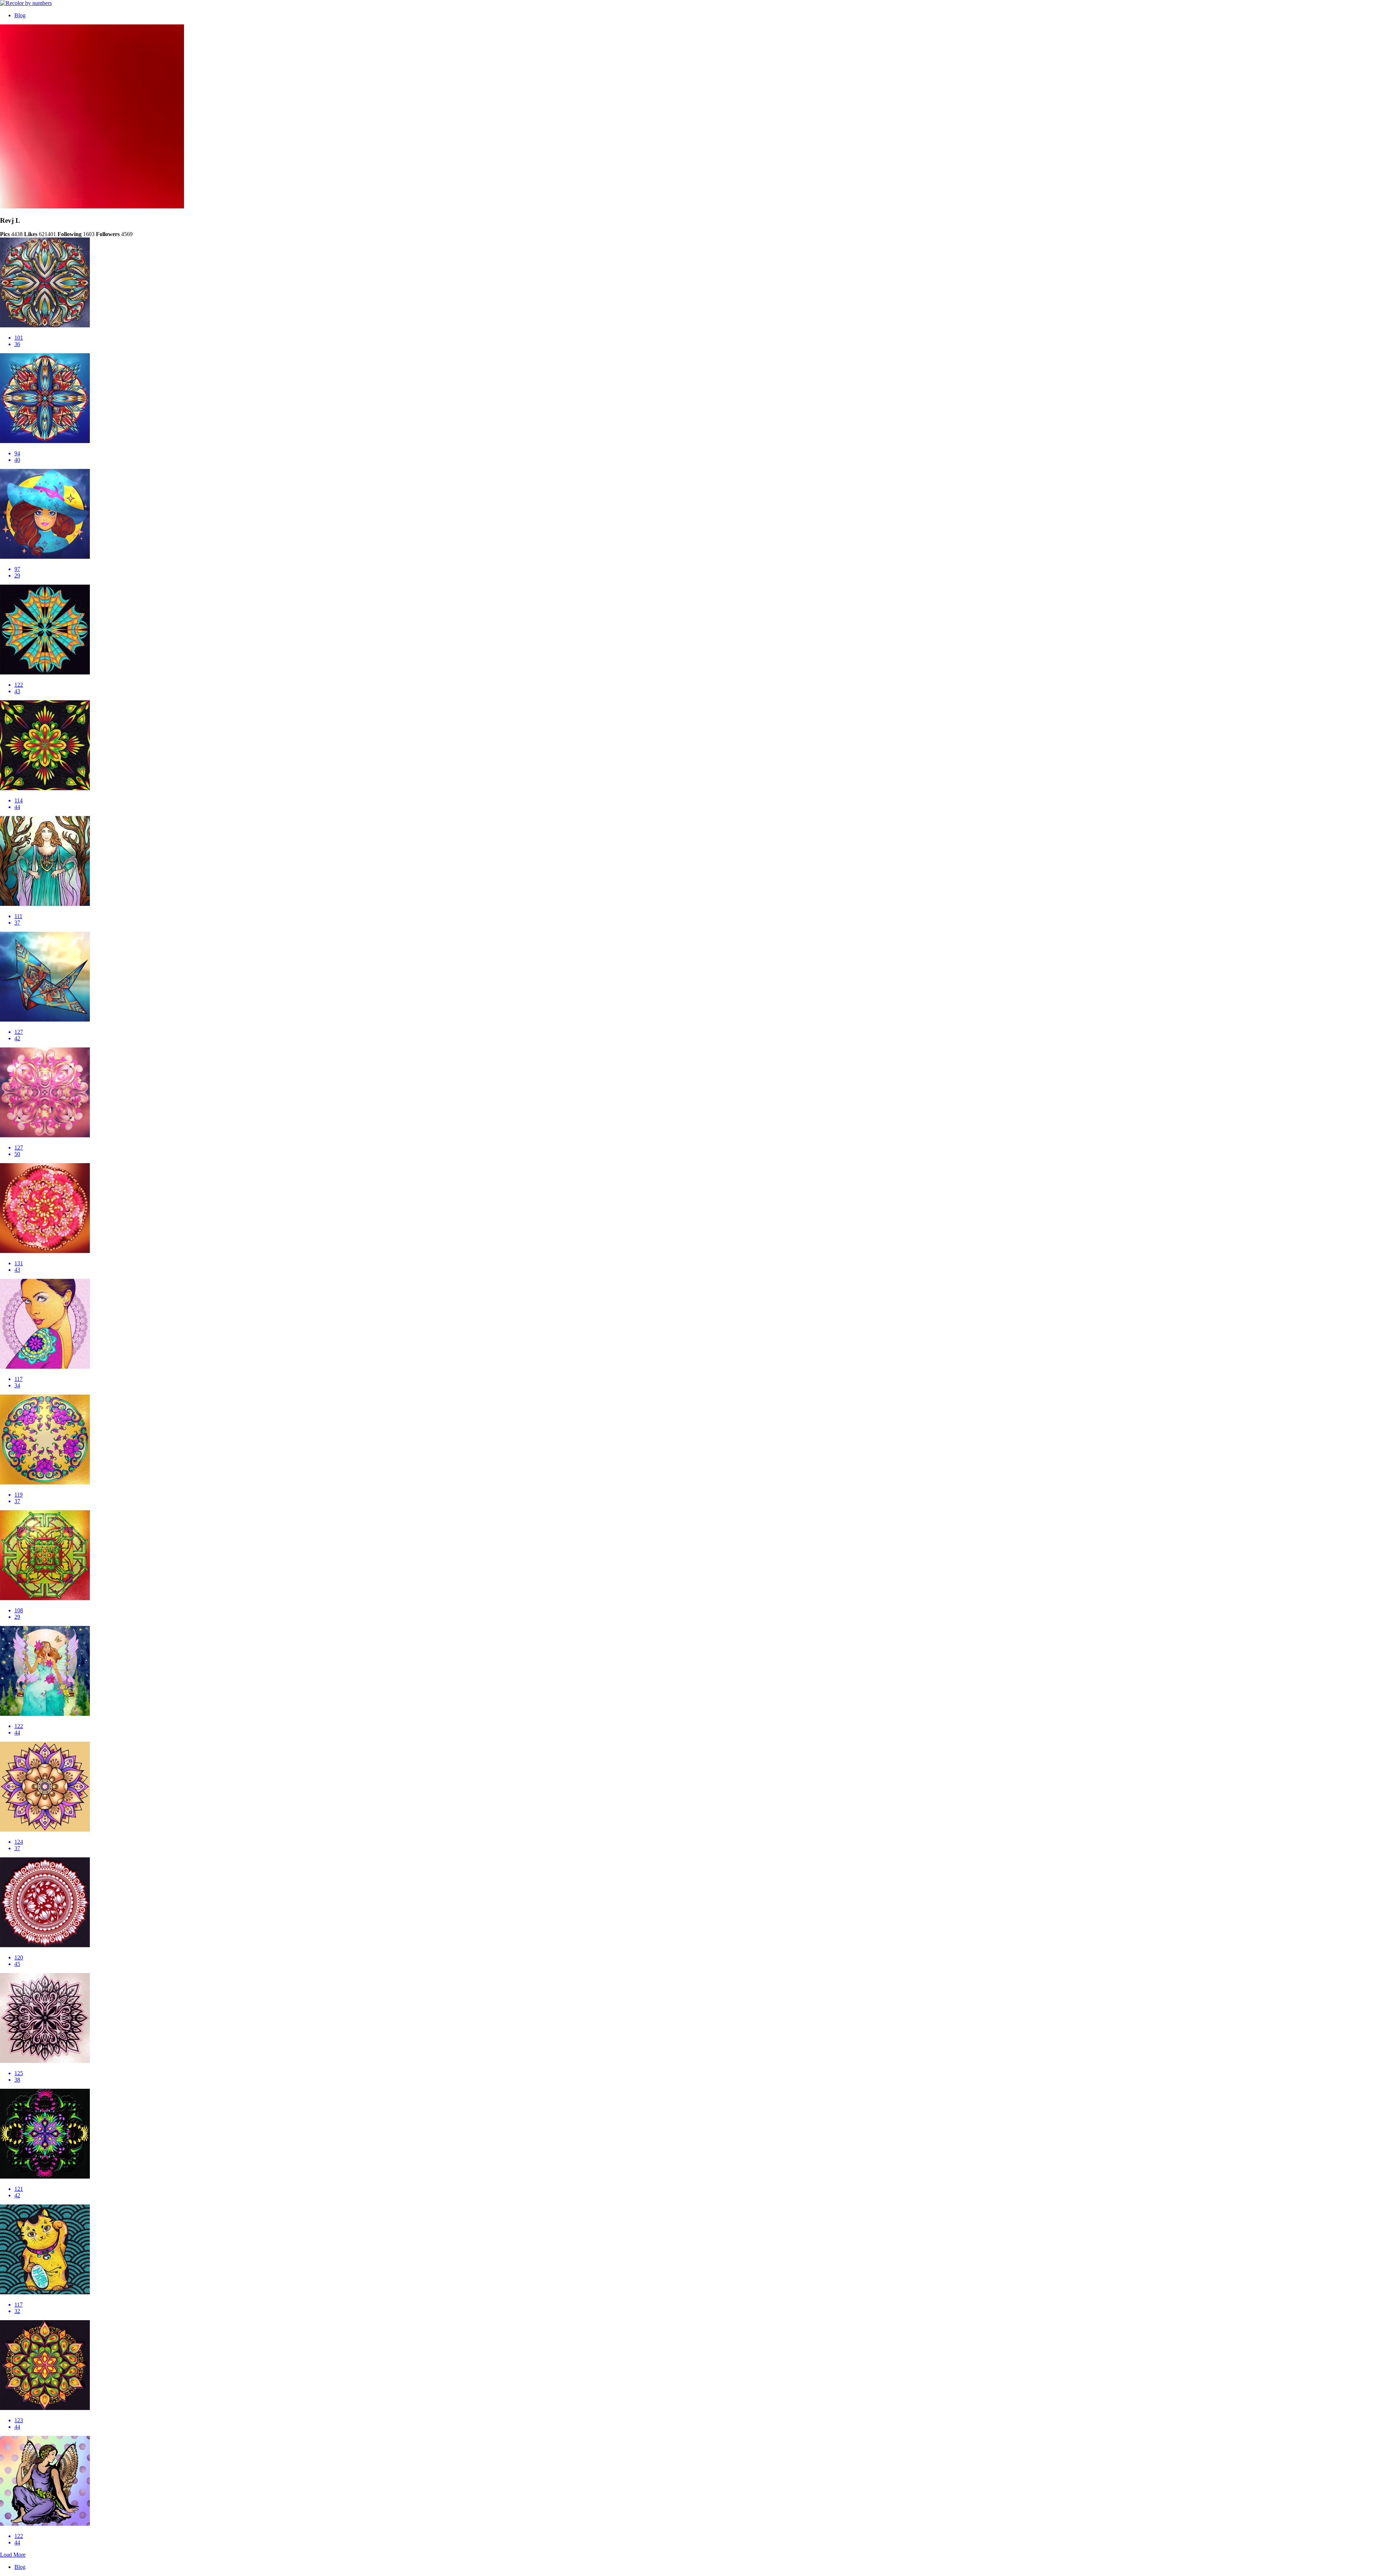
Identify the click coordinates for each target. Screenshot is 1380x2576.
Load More (13, 2555)
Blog (20, 15)
